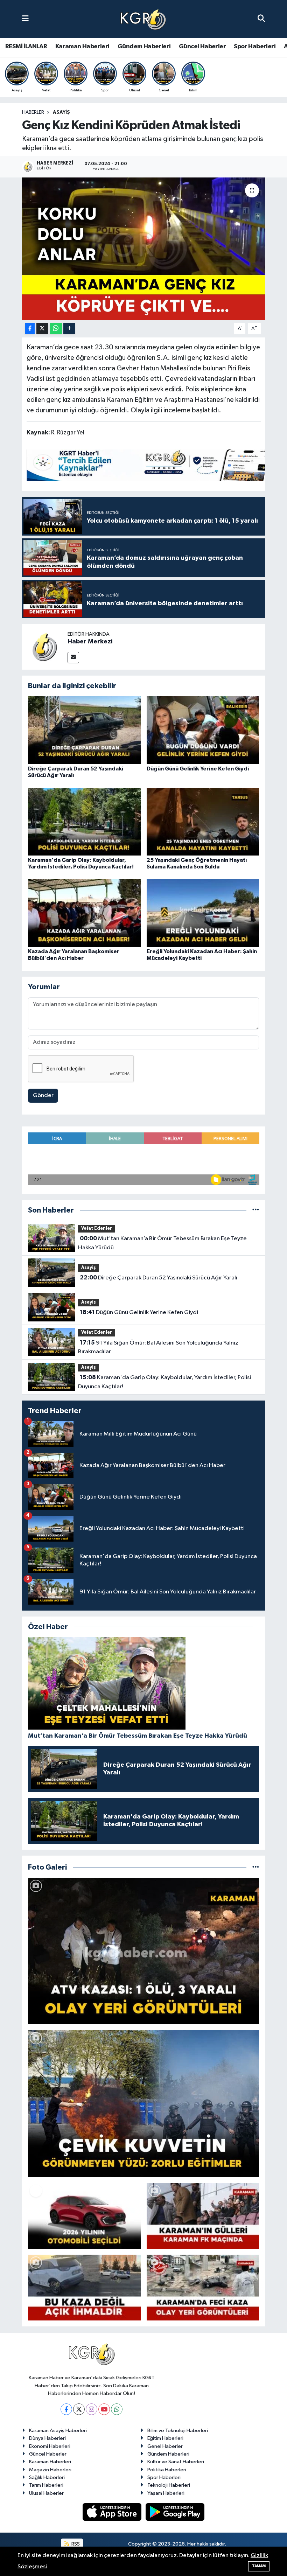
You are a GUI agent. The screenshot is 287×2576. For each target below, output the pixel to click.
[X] (79, 2409)
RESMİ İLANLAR (26, 47)
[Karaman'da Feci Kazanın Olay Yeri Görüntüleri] (203, 2288)
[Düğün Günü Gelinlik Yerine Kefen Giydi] (203, 730)
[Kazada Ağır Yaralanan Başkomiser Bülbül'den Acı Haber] (84, 913)
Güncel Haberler (202, 47)
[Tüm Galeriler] (256, 1867)
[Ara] (261, 19)
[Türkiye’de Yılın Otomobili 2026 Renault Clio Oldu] (84, 2216)
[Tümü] (256, 1210)
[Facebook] (66, 2409)
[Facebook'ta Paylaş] (30, 329)
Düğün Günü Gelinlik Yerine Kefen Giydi (198, 769)
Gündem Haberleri (144, 47)
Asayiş (61, 112)
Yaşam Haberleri (166, 2493)
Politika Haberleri (167, 2470)
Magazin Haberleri (50, 2470)
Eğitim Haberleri (165, 2438)
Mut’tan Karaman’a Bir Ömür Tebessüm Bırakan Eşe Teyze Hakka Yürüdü (162, 1243)
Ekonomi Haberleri (50, 2446)
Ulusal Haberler (46, 2493)
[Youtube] (104, 2409)
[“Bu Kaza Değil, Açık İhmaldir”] (84, 2288)
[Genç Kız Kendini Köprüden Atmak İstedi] (144, 249)
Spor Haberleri (255, 47)
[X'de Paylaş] (42, 329)
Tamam (259, 2566)
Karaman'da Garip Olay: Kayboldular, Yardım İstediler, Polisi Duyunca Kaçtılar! (164, 1382)
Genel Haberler (165, 2446)
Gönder (43, 1095)
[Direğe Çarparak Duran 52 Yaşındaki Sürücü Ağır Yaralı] (84, 730)
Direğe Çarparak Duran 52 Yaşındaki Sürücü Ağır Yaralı (159, 1278)
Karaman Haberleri (82, 47)
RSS (75, 2544)
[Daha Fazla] (69, 329)
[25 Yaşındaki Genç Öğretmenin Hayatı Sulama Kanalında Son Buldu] (203, 821)
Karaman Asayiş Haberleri (58, 2431)
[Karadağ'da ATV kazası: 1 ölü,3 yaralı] (144, 1951)
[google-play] (175, 2512)
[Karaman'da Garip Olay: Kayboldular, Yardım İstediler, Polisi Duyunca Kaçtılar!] (84, 821)
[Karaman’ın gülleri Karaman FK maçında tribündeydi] (203, 2216)
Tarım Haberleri (46, 2485)
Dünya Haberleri (47, 2438)
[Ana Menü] (25, 19)
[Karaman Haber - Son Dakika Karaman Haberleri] (143, 19)
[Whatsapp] (117, 2409)
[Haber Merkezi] (45, 647)
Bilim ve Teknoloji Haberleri (178, 2431)
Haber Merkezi (90, 642)
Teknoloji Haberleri (169, 2485)
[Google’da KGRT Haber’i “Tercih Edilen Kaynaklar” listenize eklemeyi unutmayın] (154, 465)
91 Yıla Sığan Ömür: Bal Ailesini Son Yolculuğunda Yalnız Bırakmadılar (158, 1347)
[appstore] (113, 2512)
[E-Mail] (73, 658)
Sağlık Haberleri (47, 2477)
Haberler (33, 112)
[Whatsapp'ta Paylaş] (56, 329)
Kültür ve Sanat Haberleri (176, 2462)
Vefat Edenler (97, 1228)
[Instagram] (92, 2409)
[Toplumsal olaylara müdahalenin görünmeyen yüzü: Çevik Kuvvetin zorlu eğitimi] (144, 2104)
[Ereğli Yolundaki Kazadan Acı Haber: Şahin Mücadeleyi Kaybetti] (203, 913)
